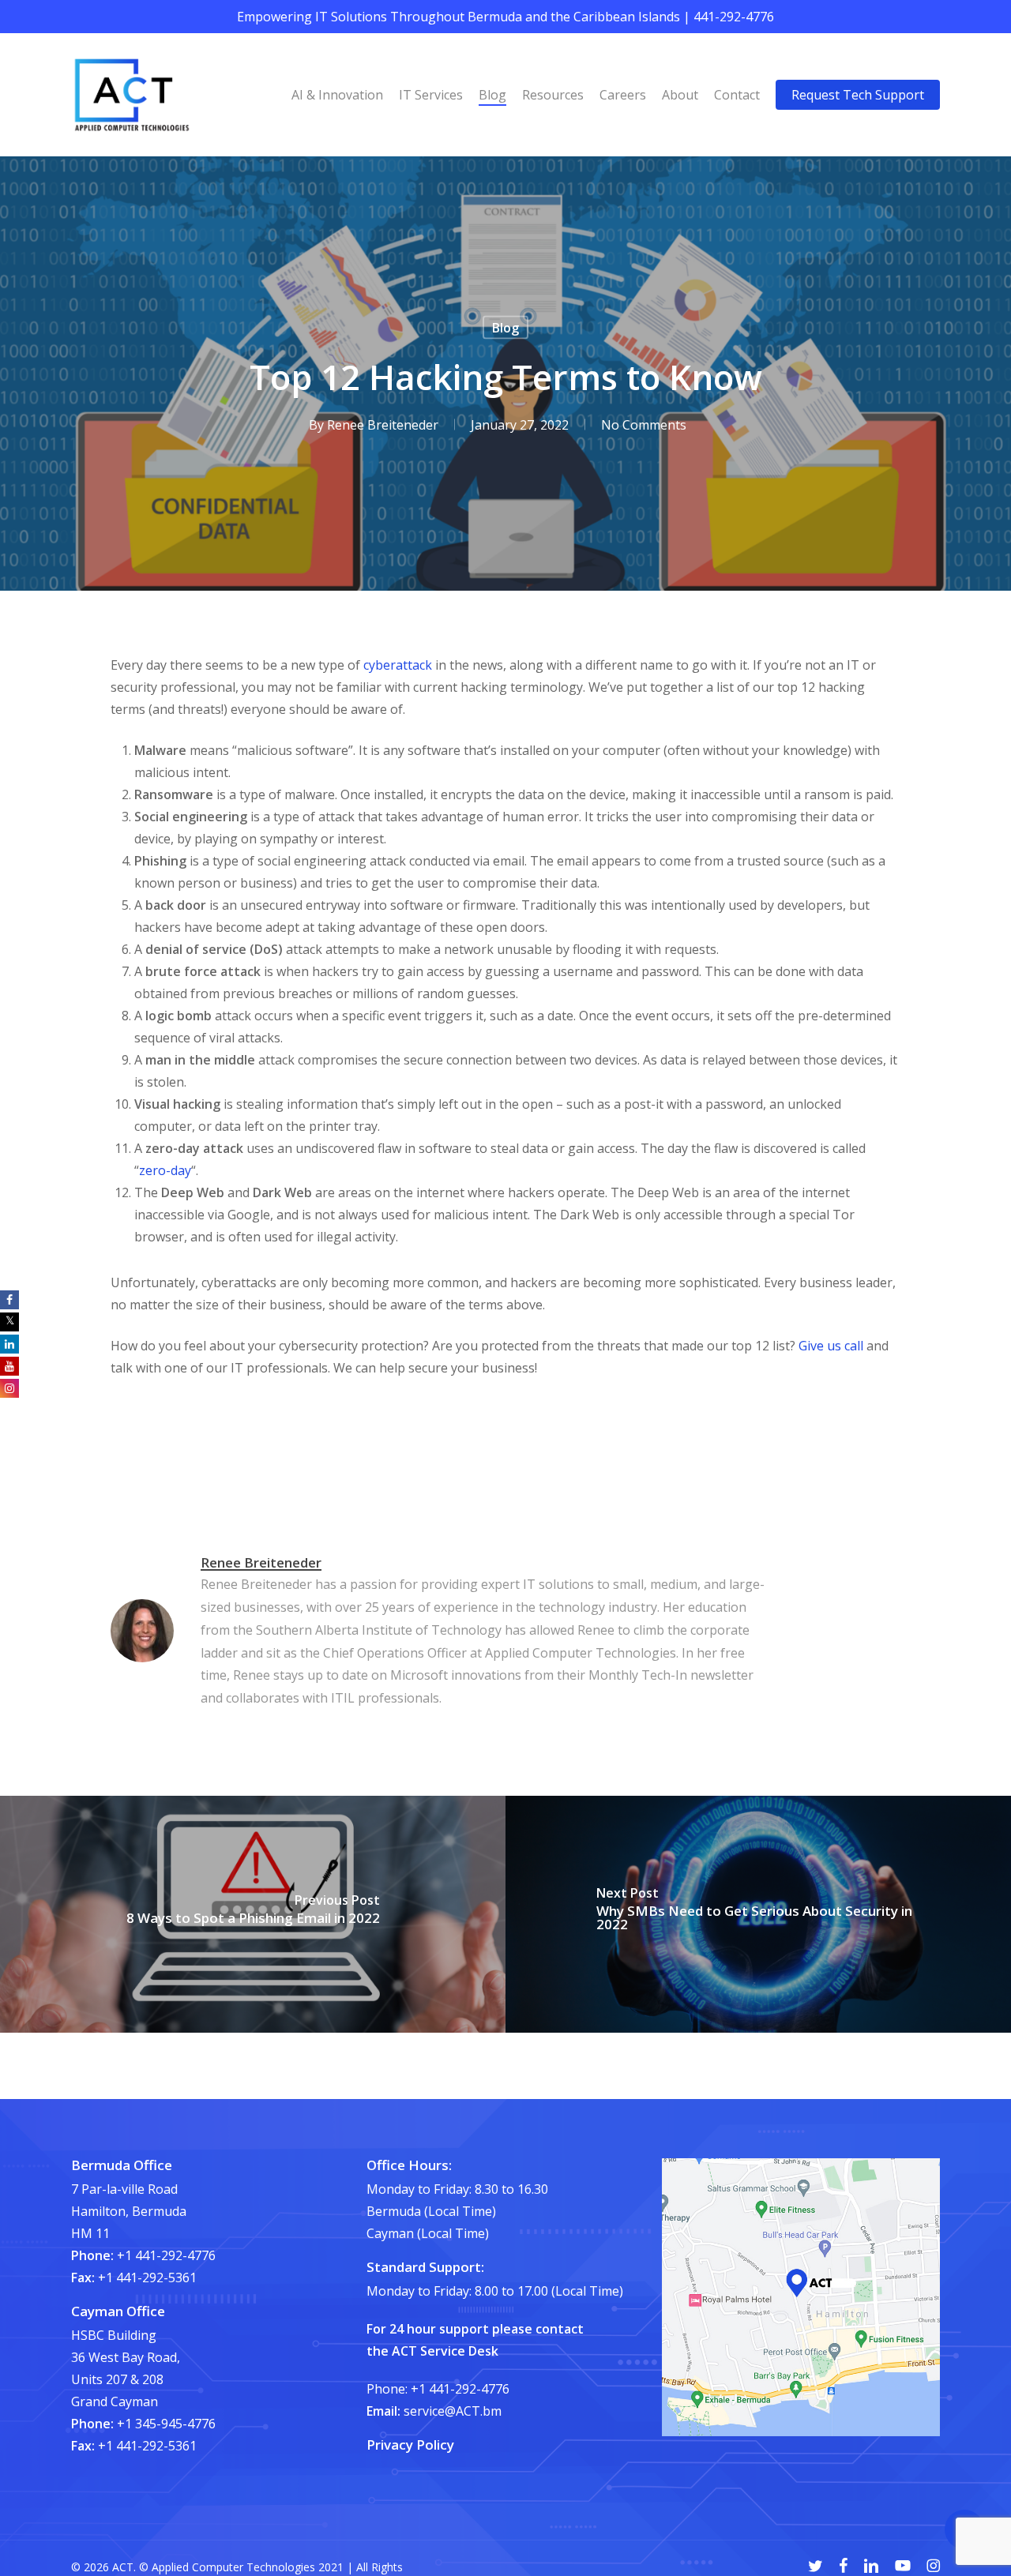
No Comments (644, 425)
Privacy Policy (410, 2445)
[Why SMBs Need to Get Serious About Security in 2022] (758, 1914)
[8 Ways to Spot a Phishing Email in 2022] (253, 1914)
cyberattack (398, 665)
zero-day (165, 1170)
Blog (505, 328)
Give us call (831, 1346)
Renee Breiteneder (383, 425)
